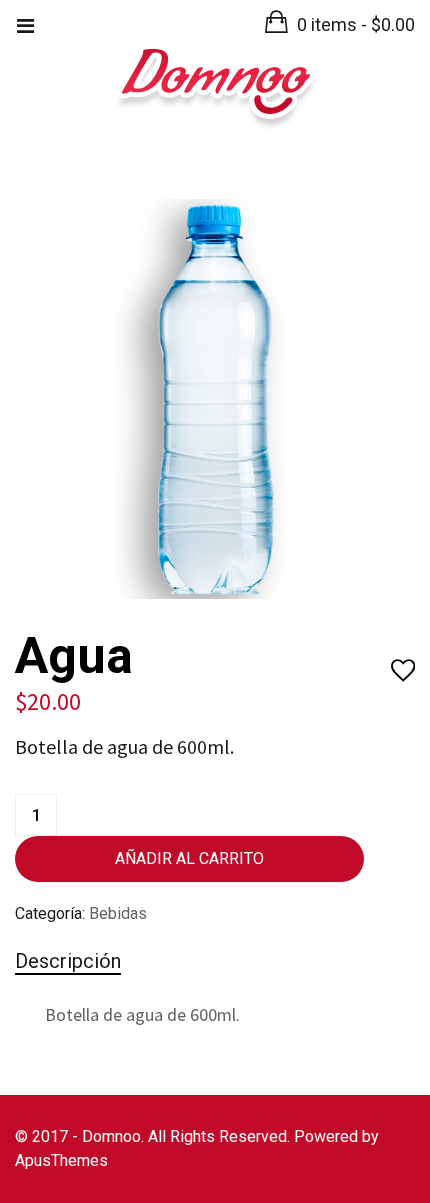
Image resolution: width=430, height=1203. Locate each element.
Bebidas (118, 913)
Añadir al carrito (189, 858)
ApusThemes (61, 1160)
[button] (340, 24)
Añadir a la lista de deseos (403, 671)
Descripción (68, 961)
